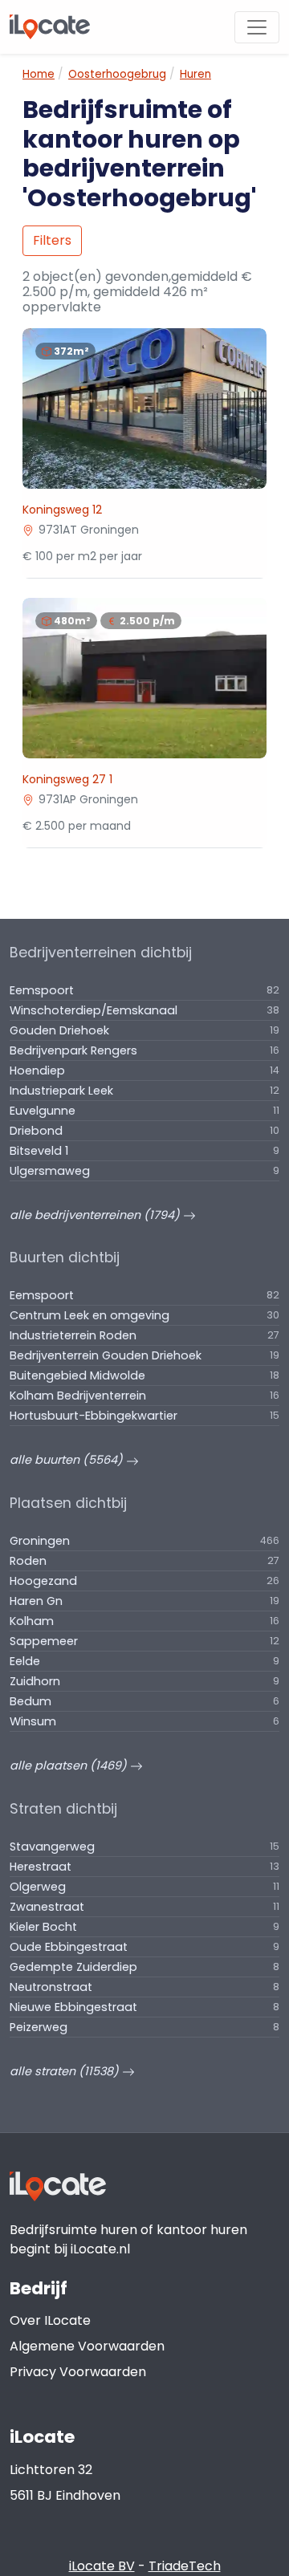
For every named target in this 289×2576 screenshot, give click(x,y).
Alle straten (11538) (66, 2071)
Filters (52, 240)
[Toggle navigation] (257, 27)
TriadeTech (185, 2566)
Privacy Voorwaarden (78, 2372)
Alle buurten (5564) (68, 1460)
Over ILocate (50, 2320)
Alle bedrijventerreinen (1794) (96, 1215)
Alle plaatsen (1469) (70, 1765)
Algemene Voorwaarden (87, 2346)
